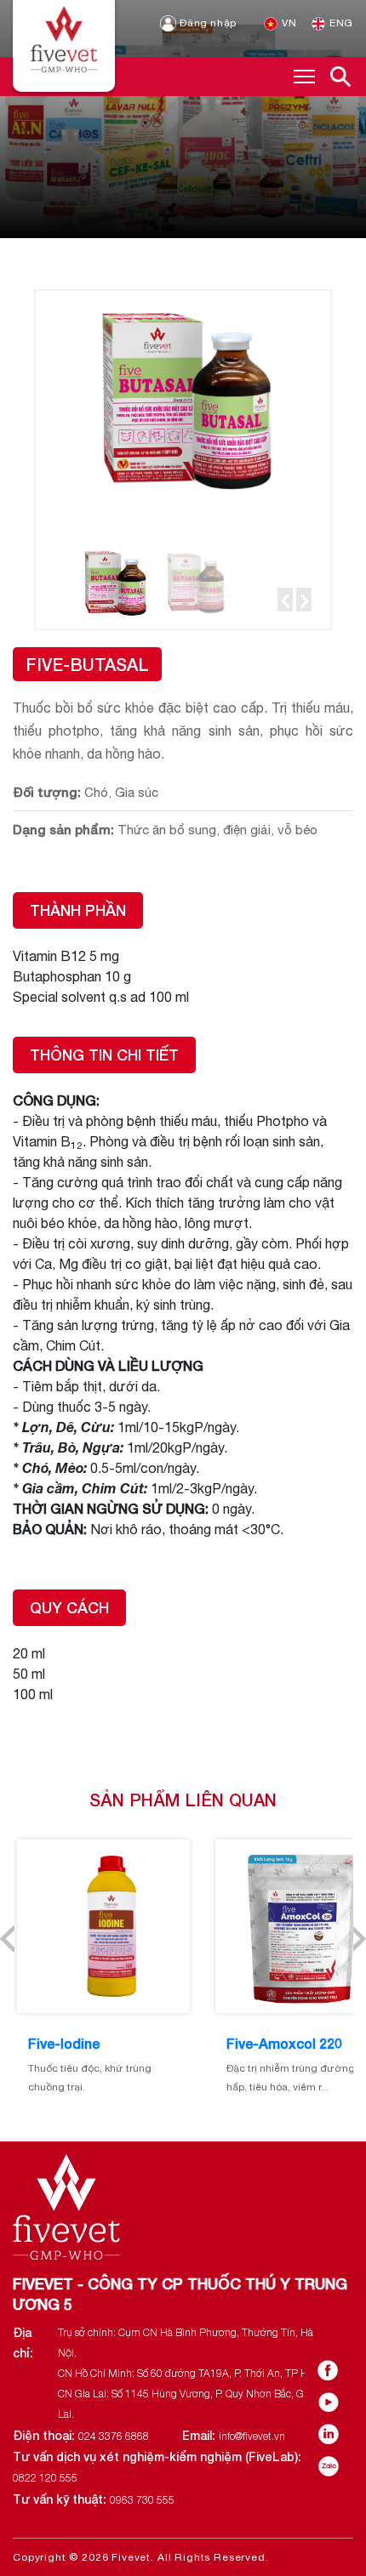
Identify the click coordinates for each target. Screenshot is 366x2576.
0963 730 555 (142, 2500)
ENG (340, 23)
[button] (285, 600)
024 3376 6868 (114, 2436)
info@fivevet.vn (252, 2436)
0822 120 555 (45, 2478)
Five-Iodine (64, 2043)
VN (288, 23)
